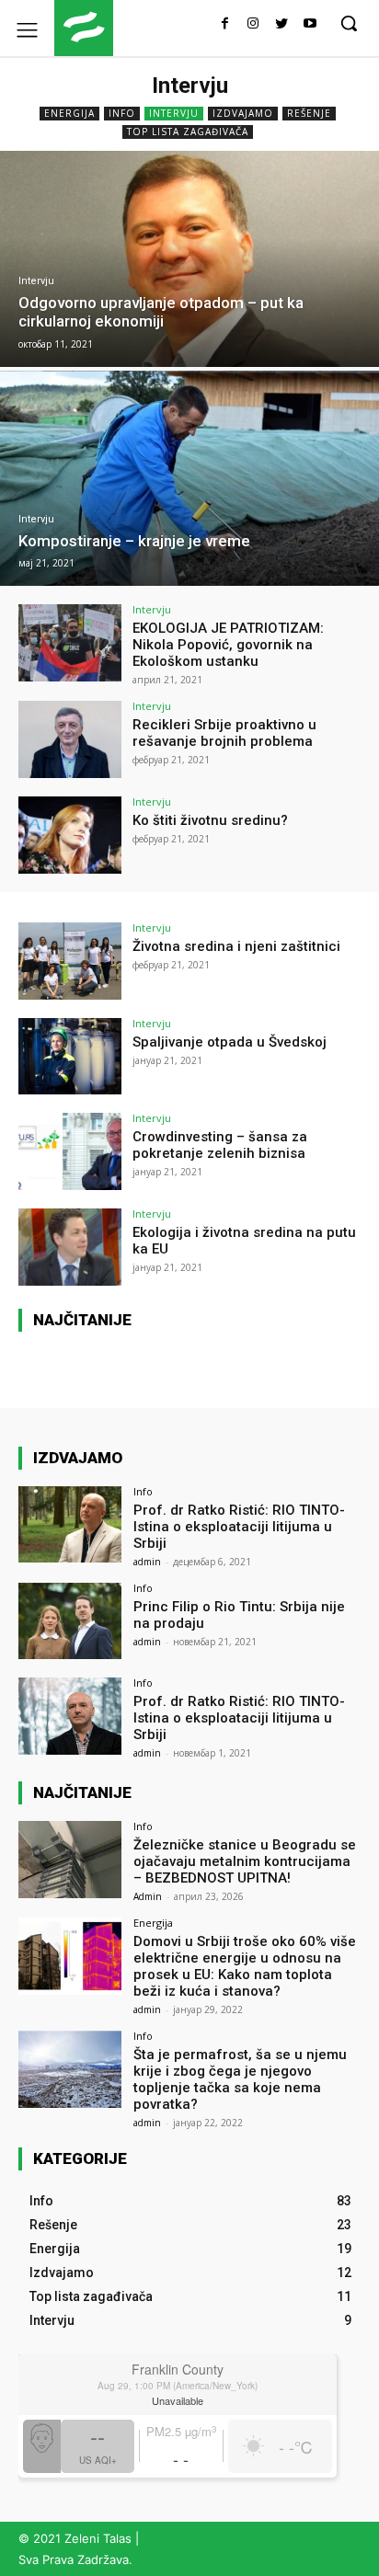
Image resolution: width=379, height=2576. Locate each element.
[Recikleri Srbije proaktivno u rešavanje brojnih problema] (70, 739)
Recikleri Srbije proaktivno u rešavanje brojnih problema (224, 733)
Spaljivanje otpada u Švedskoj (230, 1042)
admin (147, 1562)
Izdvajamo (243, 113)
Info (122, 113)
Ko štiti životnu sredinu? (210, 820)
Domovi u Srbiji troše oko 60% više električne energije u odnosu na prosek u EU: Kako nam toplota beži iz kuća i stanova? (245, 1966)
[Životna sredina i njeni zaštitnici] (70, 961)
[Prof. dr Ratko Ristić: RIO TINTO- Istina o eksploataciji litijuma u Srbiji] (70, 1525)
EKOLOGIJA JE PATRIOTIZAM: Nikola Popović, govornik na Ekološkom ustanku (228, 645)
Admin (148, 1896)
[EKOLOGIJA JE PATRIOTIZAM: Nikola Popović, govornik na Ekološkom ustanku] (70, 643)
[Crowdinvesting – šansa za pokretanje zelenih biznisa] (70, 1151)
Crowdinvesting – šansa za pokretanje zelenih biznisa (220, 1145)
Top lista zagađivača (188, 132)
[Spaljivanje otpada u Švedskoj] (70, 1057)
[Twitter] (281, 24)
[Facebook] (225, 24)
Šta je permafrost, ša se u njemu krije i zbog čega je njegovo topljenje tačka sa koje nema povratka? (240, 2079)
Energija (69, 113)
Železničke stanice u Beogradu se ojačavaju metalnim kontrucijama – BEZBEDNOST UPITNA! (245, 1861)
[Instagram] (253, 24)
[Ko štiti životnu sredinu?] (70, 835)
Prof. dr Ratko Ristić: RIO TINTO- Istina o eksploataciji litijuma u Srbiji (239, 1527)
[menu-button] (27, 29)
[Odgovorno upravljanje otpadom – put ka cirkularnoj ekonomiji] (189, 259)
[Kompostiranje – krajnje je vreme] (189, 479)
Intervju (174, 113)
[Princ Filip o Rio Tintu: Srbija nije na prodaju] (70, 1621)
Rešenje (309, 113)
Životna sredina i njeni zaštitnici (236, 946)
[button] (349, 23)
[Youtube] (310, 24)
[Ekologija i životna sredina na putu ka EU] (70, 1247)
